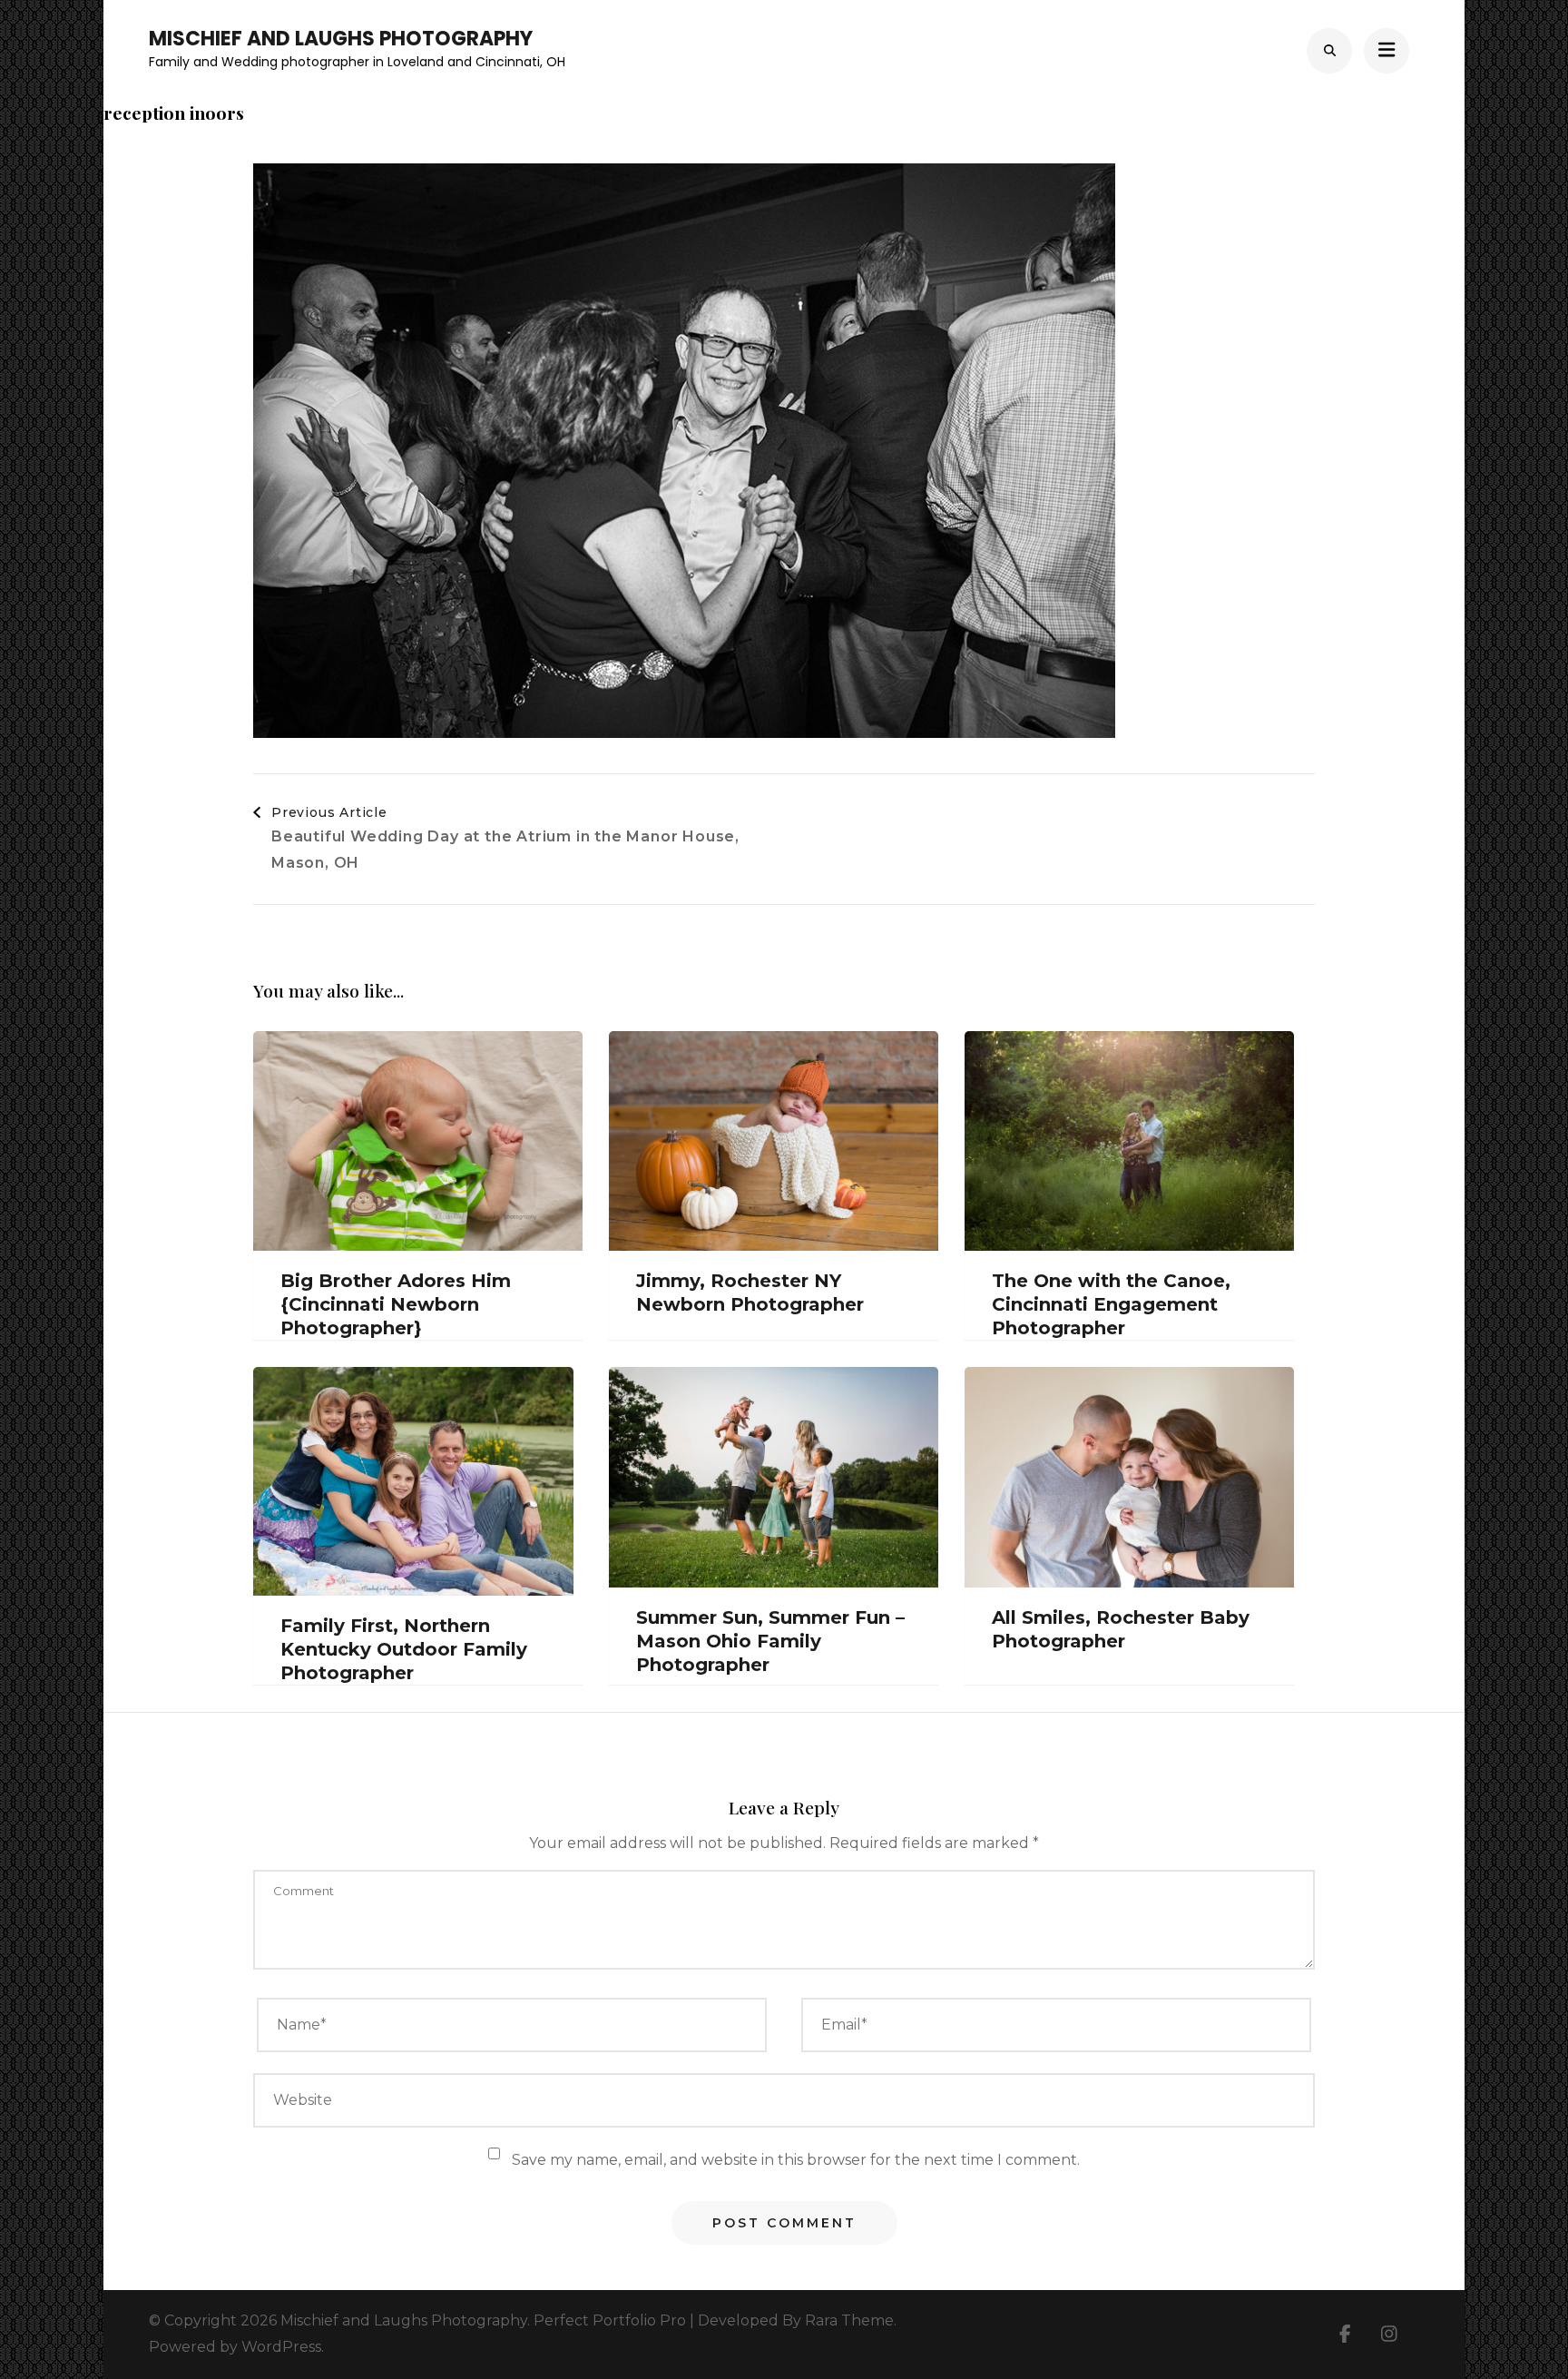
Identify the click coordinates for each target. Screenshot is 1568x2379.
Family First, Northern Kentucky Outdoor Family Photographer (404, 1649)
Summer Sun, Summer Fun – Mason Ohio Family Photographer (770, 1641)
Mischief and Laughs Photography (341, 39)
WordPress (281, 2347)
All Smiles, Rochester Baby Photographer (1121, 1629)
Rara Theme (849, 2320)
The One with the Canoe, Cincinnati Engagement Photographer (1111, 1304)
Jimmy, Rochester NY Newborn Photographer (750, 1293)
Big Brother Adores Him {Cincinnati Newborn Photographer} (396, 1304)
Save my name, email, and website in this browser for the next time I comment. (796, 2160)
